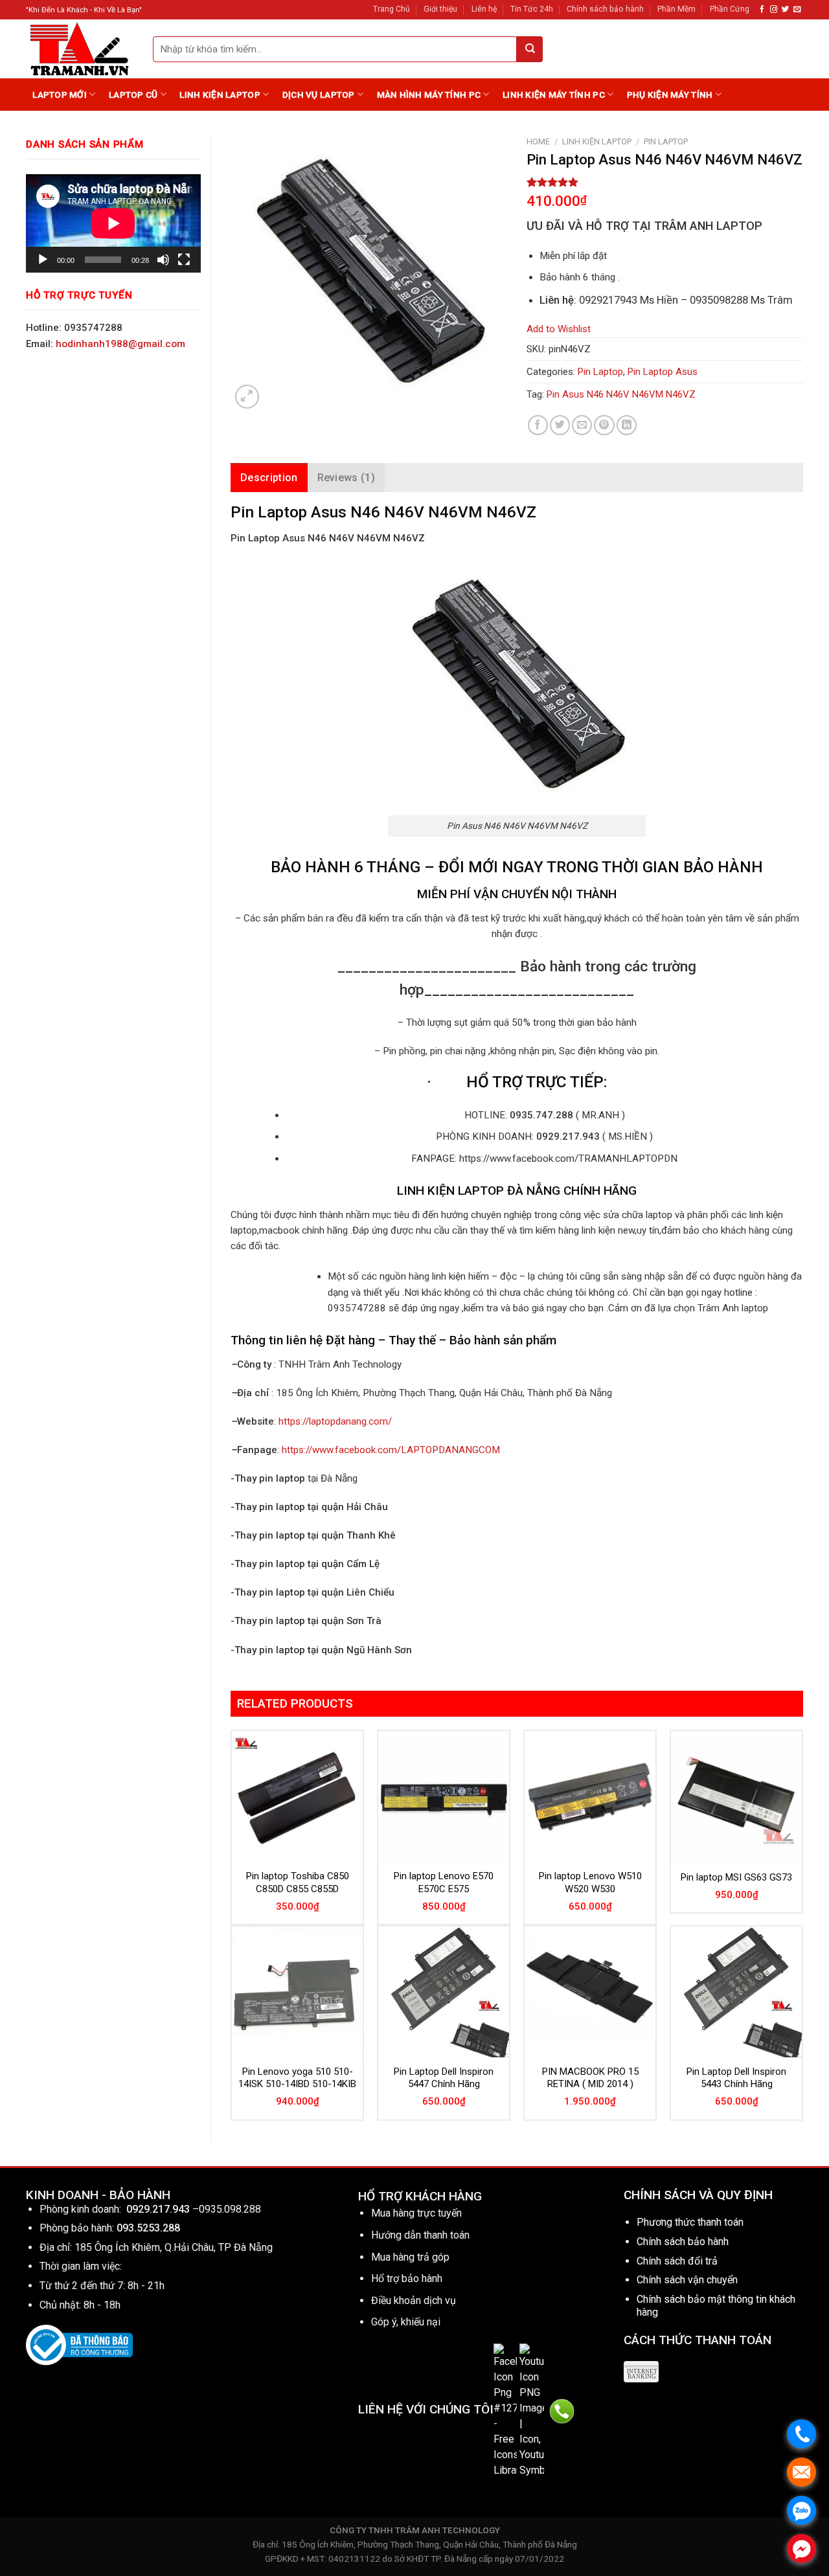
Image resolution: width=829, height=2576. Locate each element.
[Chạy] (43, 260)
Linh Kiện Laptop (220, 95)
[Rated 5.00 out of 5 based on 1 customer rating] (665, 182)
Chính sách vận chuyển (687, 2280)
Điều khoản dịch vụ (414, 2300)
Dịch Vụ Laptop (319, 95)
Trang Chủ (392, 9)
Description (269, 478)
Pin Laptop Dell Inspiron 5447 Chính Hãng (444, 2078)
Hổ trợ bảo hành (407, 2278)
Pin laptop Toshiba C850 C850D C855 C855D (298, 1882)
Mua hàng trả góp (410, 2257)
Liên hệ (484, 9)
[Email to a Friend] (582, 425)
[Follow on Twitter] (785, 10)
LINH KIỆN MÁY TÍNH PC (554, 95)
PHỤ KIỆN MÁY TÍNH (670, 95)
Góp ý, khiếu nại (406, 2322)
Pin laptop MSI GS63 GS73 (736, 1877)
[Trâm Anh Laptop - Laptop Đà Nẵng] (80, 49)
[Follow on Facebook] (762, 10)
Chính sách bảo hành (605, 9)
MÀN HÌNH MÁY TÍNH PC (429, 95)
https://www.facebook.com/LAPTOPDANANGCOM (391, 1450)
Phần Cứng (730, 9)
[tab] (269, 478)
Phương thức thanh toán (690, 2222)
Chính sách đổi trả (677, 2261)
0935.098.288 (230, 2209)
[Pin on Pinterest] (604, 425)
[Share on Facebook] (538, 425)
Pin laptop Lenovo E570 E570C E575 (444, 1882)
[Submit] (530, 49)
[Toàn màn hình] (184, 260)
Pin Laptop (666, 141)
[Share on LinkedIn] (627, 425)
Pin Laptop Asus (663, 372)
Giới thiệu (440, 9)
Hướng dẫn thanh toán (420, 2235)
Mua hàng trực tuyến (416, 2213)
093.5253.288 (148, 2228)
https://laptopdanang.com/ (335, 1421)
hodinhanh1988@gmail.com (120, 344)
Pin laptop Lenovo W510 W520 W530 (590, 1882)
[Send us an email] (797, 10)
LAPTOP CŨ (133, 95)
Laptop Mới (60, 95)
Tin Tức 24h (532, 9)
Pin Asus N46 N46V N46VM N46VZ (621, 394)
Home (538, 141)
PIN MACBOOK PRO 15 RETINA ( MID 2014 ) (590, 2078)
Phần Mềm (676, 9)
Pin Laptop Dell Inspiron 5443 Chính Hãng (736, 2078)
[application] (113, 223)
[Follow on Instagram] (774, 10)
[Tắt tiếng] (163, 260)
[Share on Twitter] (560, 425)
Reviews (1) (346, 478)
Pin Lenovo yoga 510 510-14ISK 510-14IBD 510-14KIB (297, 2078)
